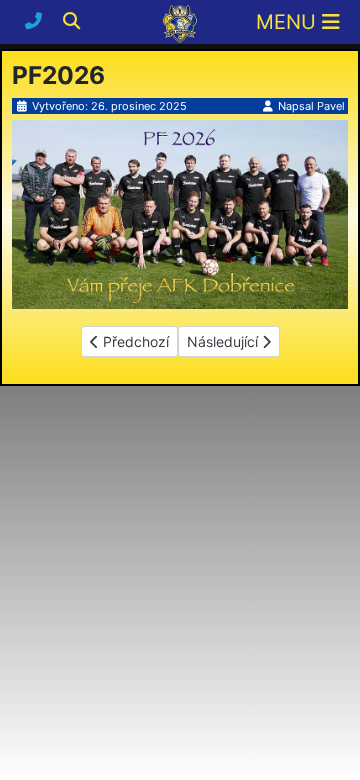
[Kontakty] (36, 21)
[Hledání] (71, 21)
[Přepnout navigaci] (298, 22)
